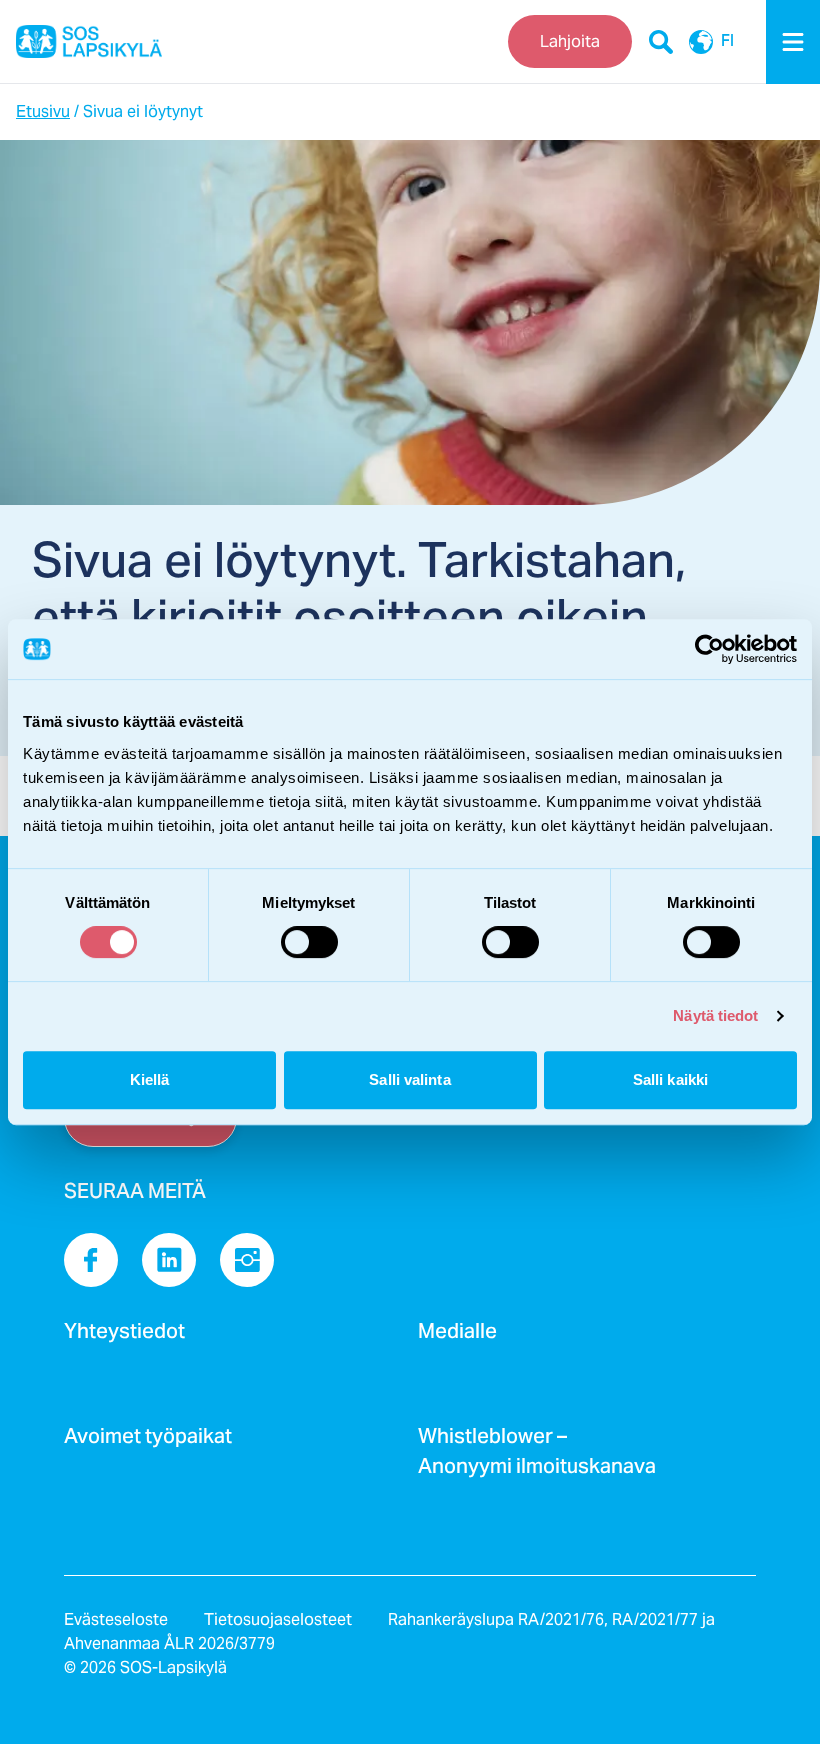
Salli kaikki (670, 1079)
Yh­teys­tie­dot (124, 1337)
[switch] (309, 942)
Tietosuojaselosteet (278, 1619)
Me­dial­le (457, 1337)
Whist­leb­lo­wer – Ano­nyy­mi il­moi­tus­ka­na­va (537, 1457)
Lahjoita (570, 41)
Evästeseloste (116, 1619)
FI (727, 42)
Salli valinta (409, 1079)
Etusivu (43, 111)
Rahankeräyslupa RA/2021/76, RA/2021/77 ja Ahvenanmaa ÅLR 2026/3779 (389, 1631)
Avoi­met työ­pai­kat (148, 1442)
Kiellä (150, 1079)
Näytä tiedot (715, 1015)
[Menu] (793, 42)
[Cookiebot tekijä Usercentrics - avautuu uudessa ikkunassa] (709, 649)
